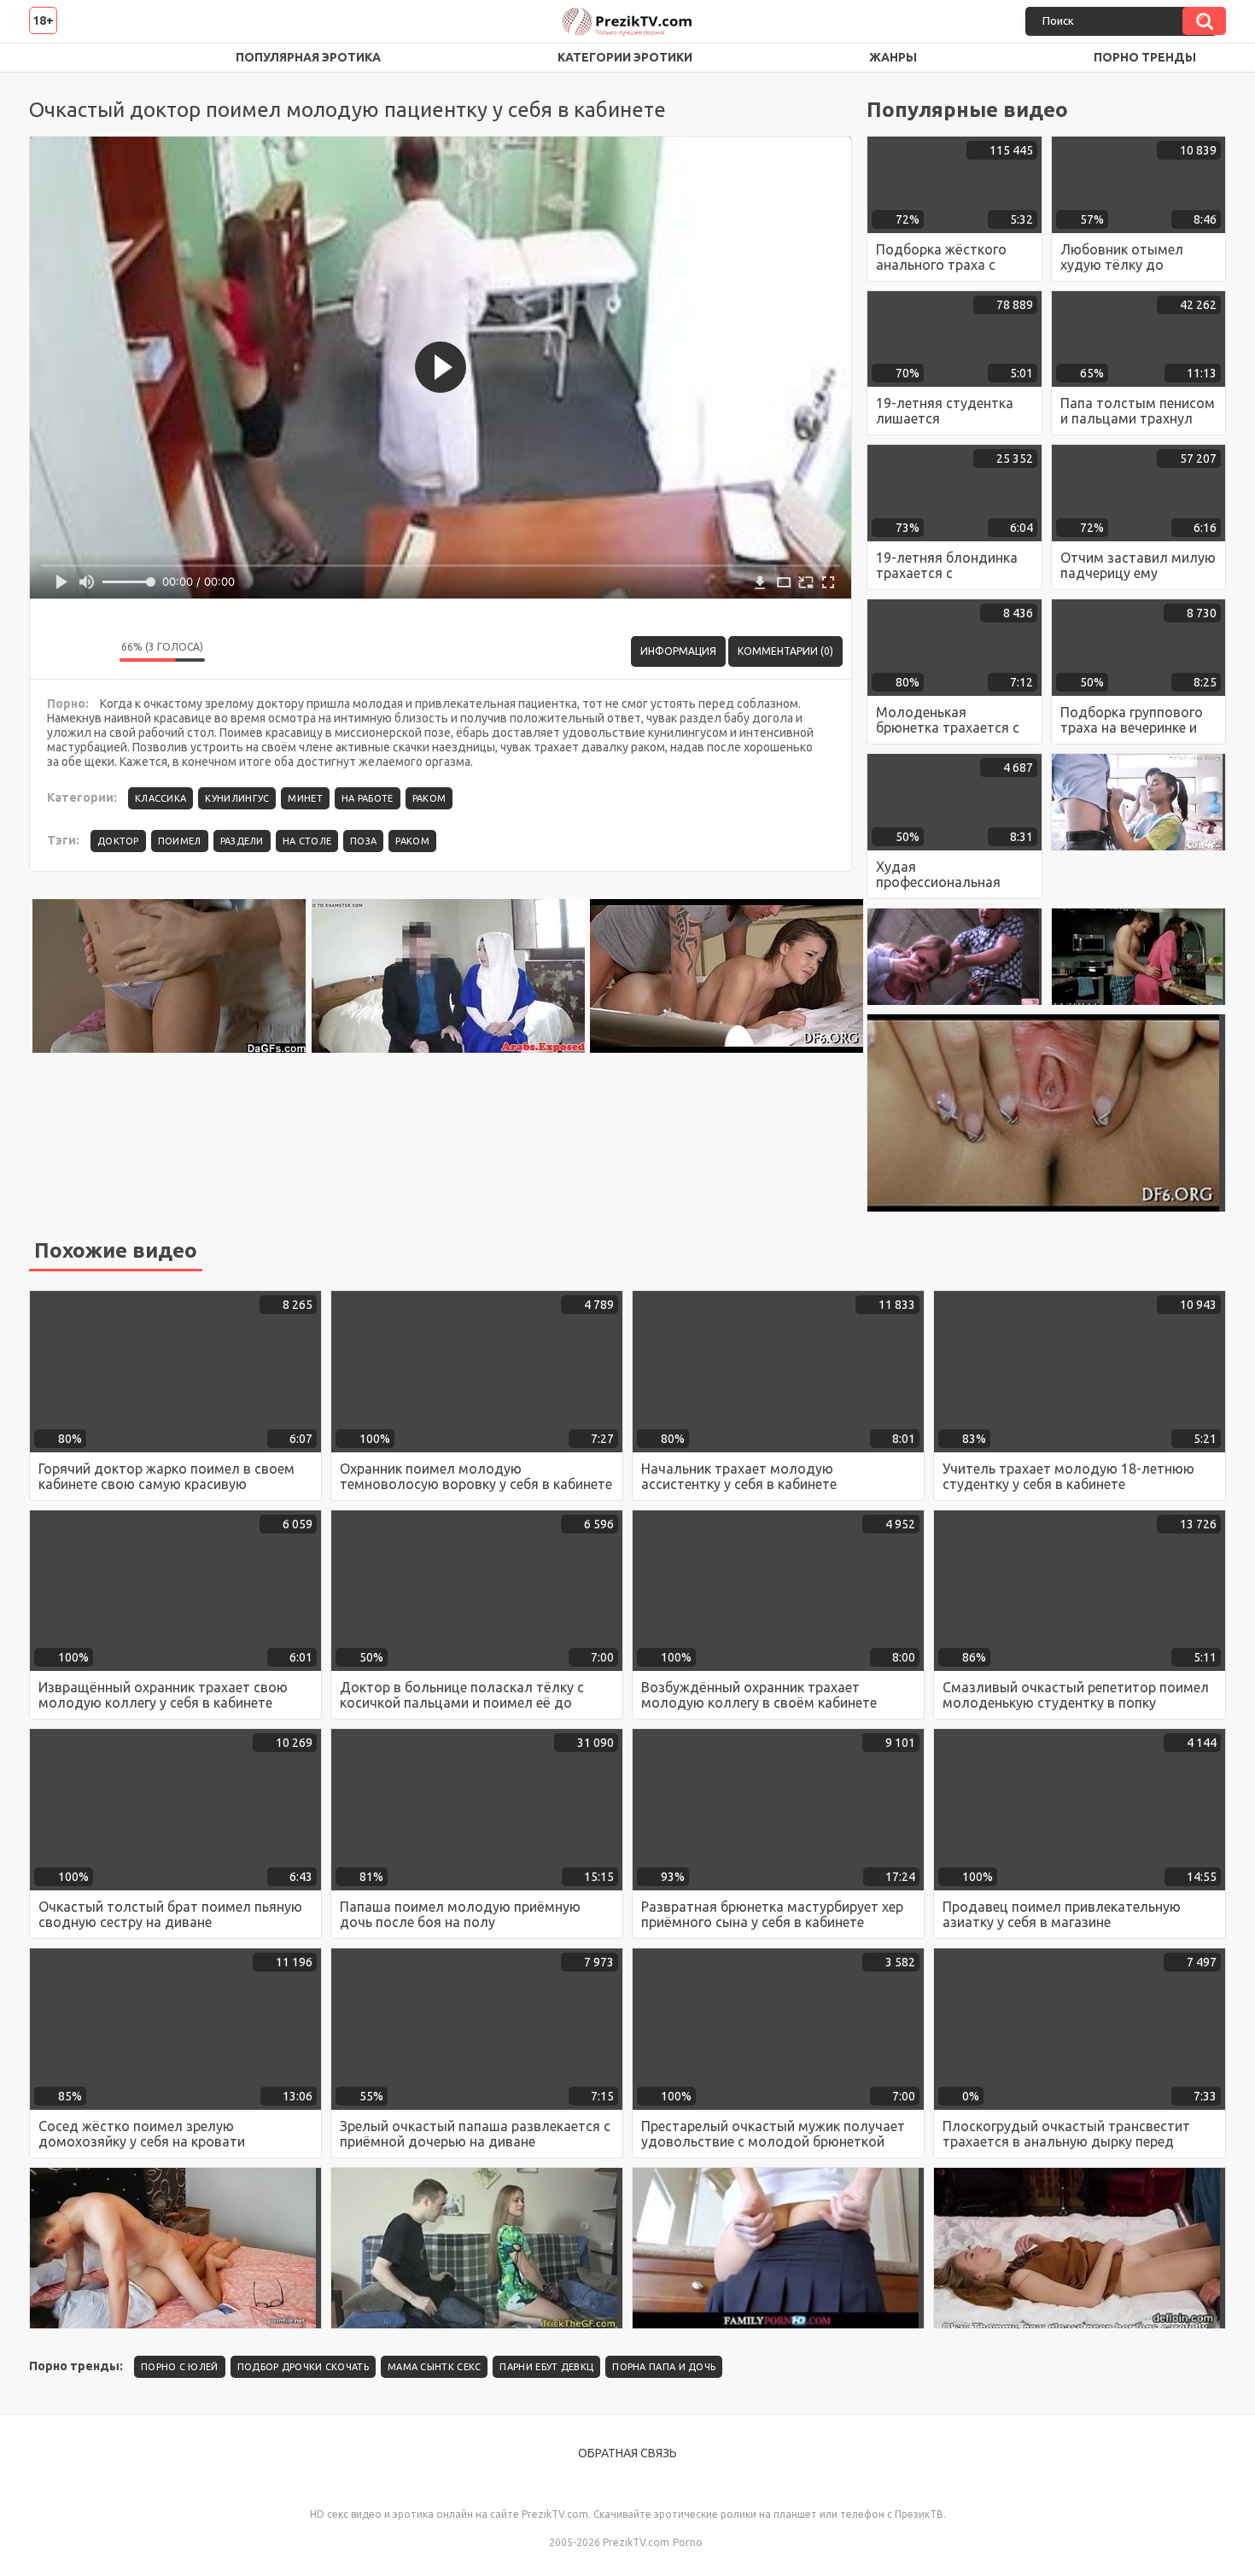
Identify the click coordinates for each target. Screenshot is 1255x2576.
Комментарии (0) (785, 651)
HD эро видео (59, 58)
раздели (242, 841)
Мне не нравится (94, 651)
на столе (307, 841)
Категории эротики (625, 57)
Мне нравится (55, 651)
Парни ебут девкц (546, 2367)
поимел (180, 841)
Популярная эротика (308, 57)
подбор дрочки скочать (303, 2367)
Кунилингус (237, 798)
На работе (368, 798)
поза (363, 841)
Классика (161, 798)
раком (412, 841)
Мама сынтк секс (435, 2367)
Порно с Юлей (180, 2367)
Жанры (893, 57)
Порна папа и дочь (664, 2367)
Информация (678, 651)
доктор (118, 841)
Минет (305, 798)
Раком (429, 798)
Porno (688, 2542)
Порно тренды (1145, 57)
